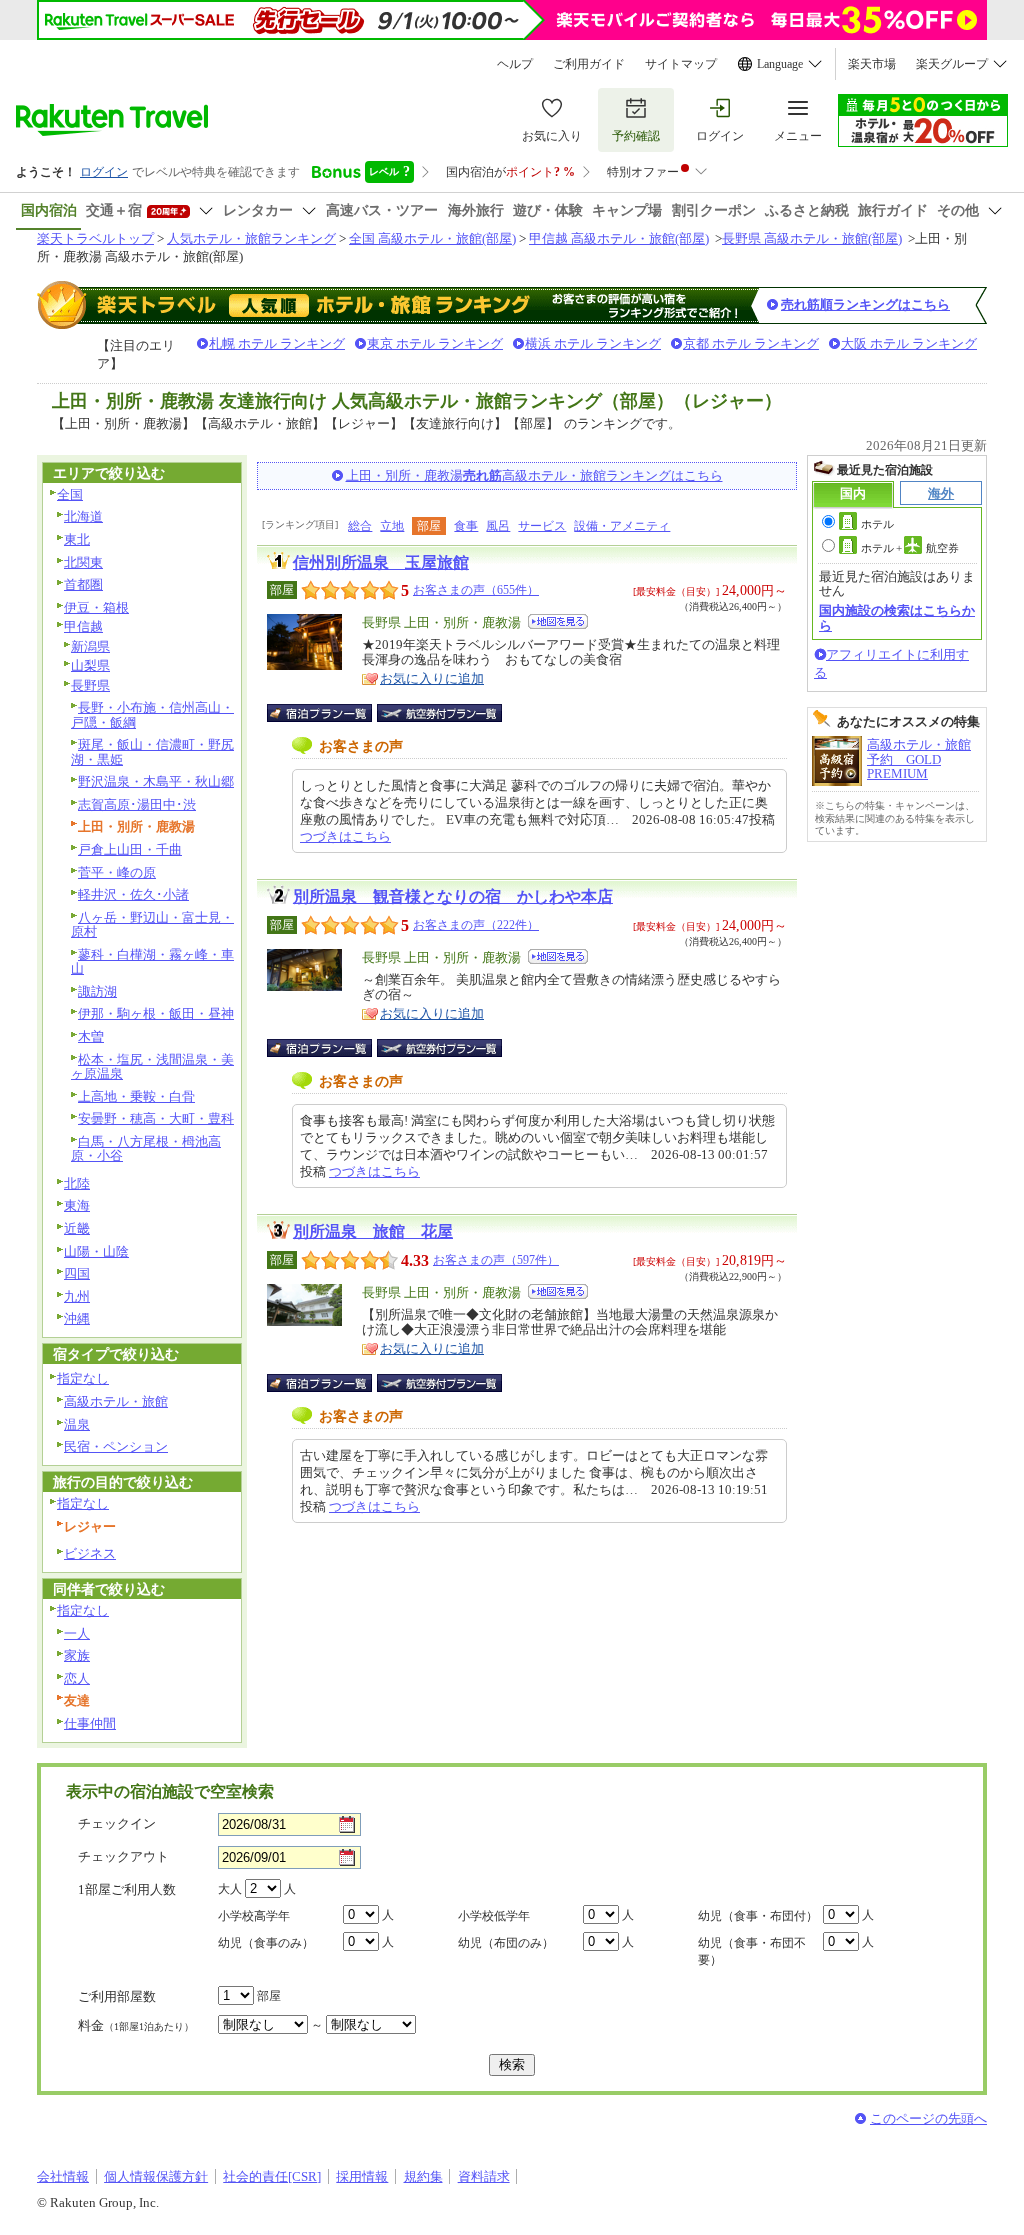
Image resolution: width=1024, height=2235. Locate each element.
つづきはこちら (345, 836)
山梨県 (90, 665)
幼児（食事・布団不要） (752, 1951)
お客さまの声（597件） (496, 1260)
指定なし (83, 1378)
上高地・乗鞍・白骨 (136, 1096)
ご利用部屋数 (117, 1996)
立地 (392, 526)
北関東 (83, 562)
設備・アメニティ (622, 526)
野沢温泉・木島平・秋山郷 (156, 781)
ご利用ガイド (589, 64)
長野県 (90, 685)
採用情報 (362, 2176)
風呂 (498, 526)
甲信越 (83, 626)
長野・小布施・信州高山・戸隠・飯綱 (152, 715)
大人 (230, 1889)
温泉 (77, 1424)
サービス (542, 526)
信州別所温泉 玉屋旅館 (381, 562)
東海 (77, 1205)
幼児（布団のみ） (506, 1943)
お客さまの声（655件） (476, 590)
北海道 (83, 516)
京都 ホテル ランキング (751, 343)
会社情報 (63, 2176)
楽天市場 (872, 64)
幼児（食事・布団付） (758, 1916)
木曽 (91, 1036)
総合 (360, 526)
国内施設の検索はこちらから (897, 617)
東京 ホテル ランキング (435, 343)
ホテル (877, 524)
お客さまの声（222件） (476, 925)
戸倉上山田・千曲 (130, 849)
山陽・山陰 (96, 1251)
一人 (77, 1633)
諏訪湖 (97, 991)
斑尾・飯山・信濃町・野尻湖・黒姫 (152, 752)
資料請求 (484, 2176)
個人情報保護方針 (156, 2176)
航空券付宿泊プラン (439, 713)
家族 (77, 1655)
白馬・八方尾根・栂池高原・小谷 (146, 1149)
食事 (466, 526)
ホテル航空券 (910, 548)
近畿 (77, 1228)
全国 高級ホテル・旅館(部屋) (432, 238)
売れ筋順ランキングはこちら (865, 304)
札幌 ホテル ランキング (277, 343)
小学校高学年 (254, 1916)
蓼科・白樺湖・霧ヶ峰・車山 (152, 962)
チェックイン (117, 1823)
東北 (77, 539)
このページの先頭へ (928, 2118)
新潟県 (90, 646)
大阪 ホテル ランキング (909, 343)
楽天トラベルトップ (95, 238)
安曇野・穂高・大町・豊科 (156, 1118)
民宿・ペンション (116, 1446)
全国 (70, 494)
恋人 (77, 1678)
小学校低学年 (494, 1916)
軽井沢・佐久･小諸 (133, 894)
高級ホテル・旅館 (116, 1401)
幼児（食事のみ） (266, 1943)
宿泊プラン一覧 (329, 713)
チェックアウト (123, 1856)
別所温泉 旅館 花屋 (373, 1231)
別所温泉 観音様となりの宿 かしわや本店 (453, 896)
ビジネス (90, 1553)
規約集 (423, 2176)
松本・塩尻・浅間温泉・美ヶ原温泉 (152, 1067)
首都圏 (83, 584)
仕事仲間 (90, 1723)
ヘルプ (515, 64)
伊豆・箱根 (96, 607)
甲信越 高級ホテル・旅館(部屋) (619, 238)
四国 (77, 1273)
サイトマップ (681, 64)
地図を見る (558, 621)
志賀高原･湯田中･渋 (137, 804)
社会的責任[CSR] (272, 2176)
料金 (136, 2025)
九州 (77, 1296)
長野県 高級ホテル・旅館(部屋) (812, 238)
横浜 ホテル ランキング (593, 343)
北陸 (77, 1183)
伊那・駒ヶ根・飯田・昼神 (156, 1013)
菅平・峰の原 (117, 872)
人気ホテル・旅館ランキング (251, 238)
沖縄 (77, 1318)
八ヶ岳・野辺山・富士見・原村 (152, 925)
